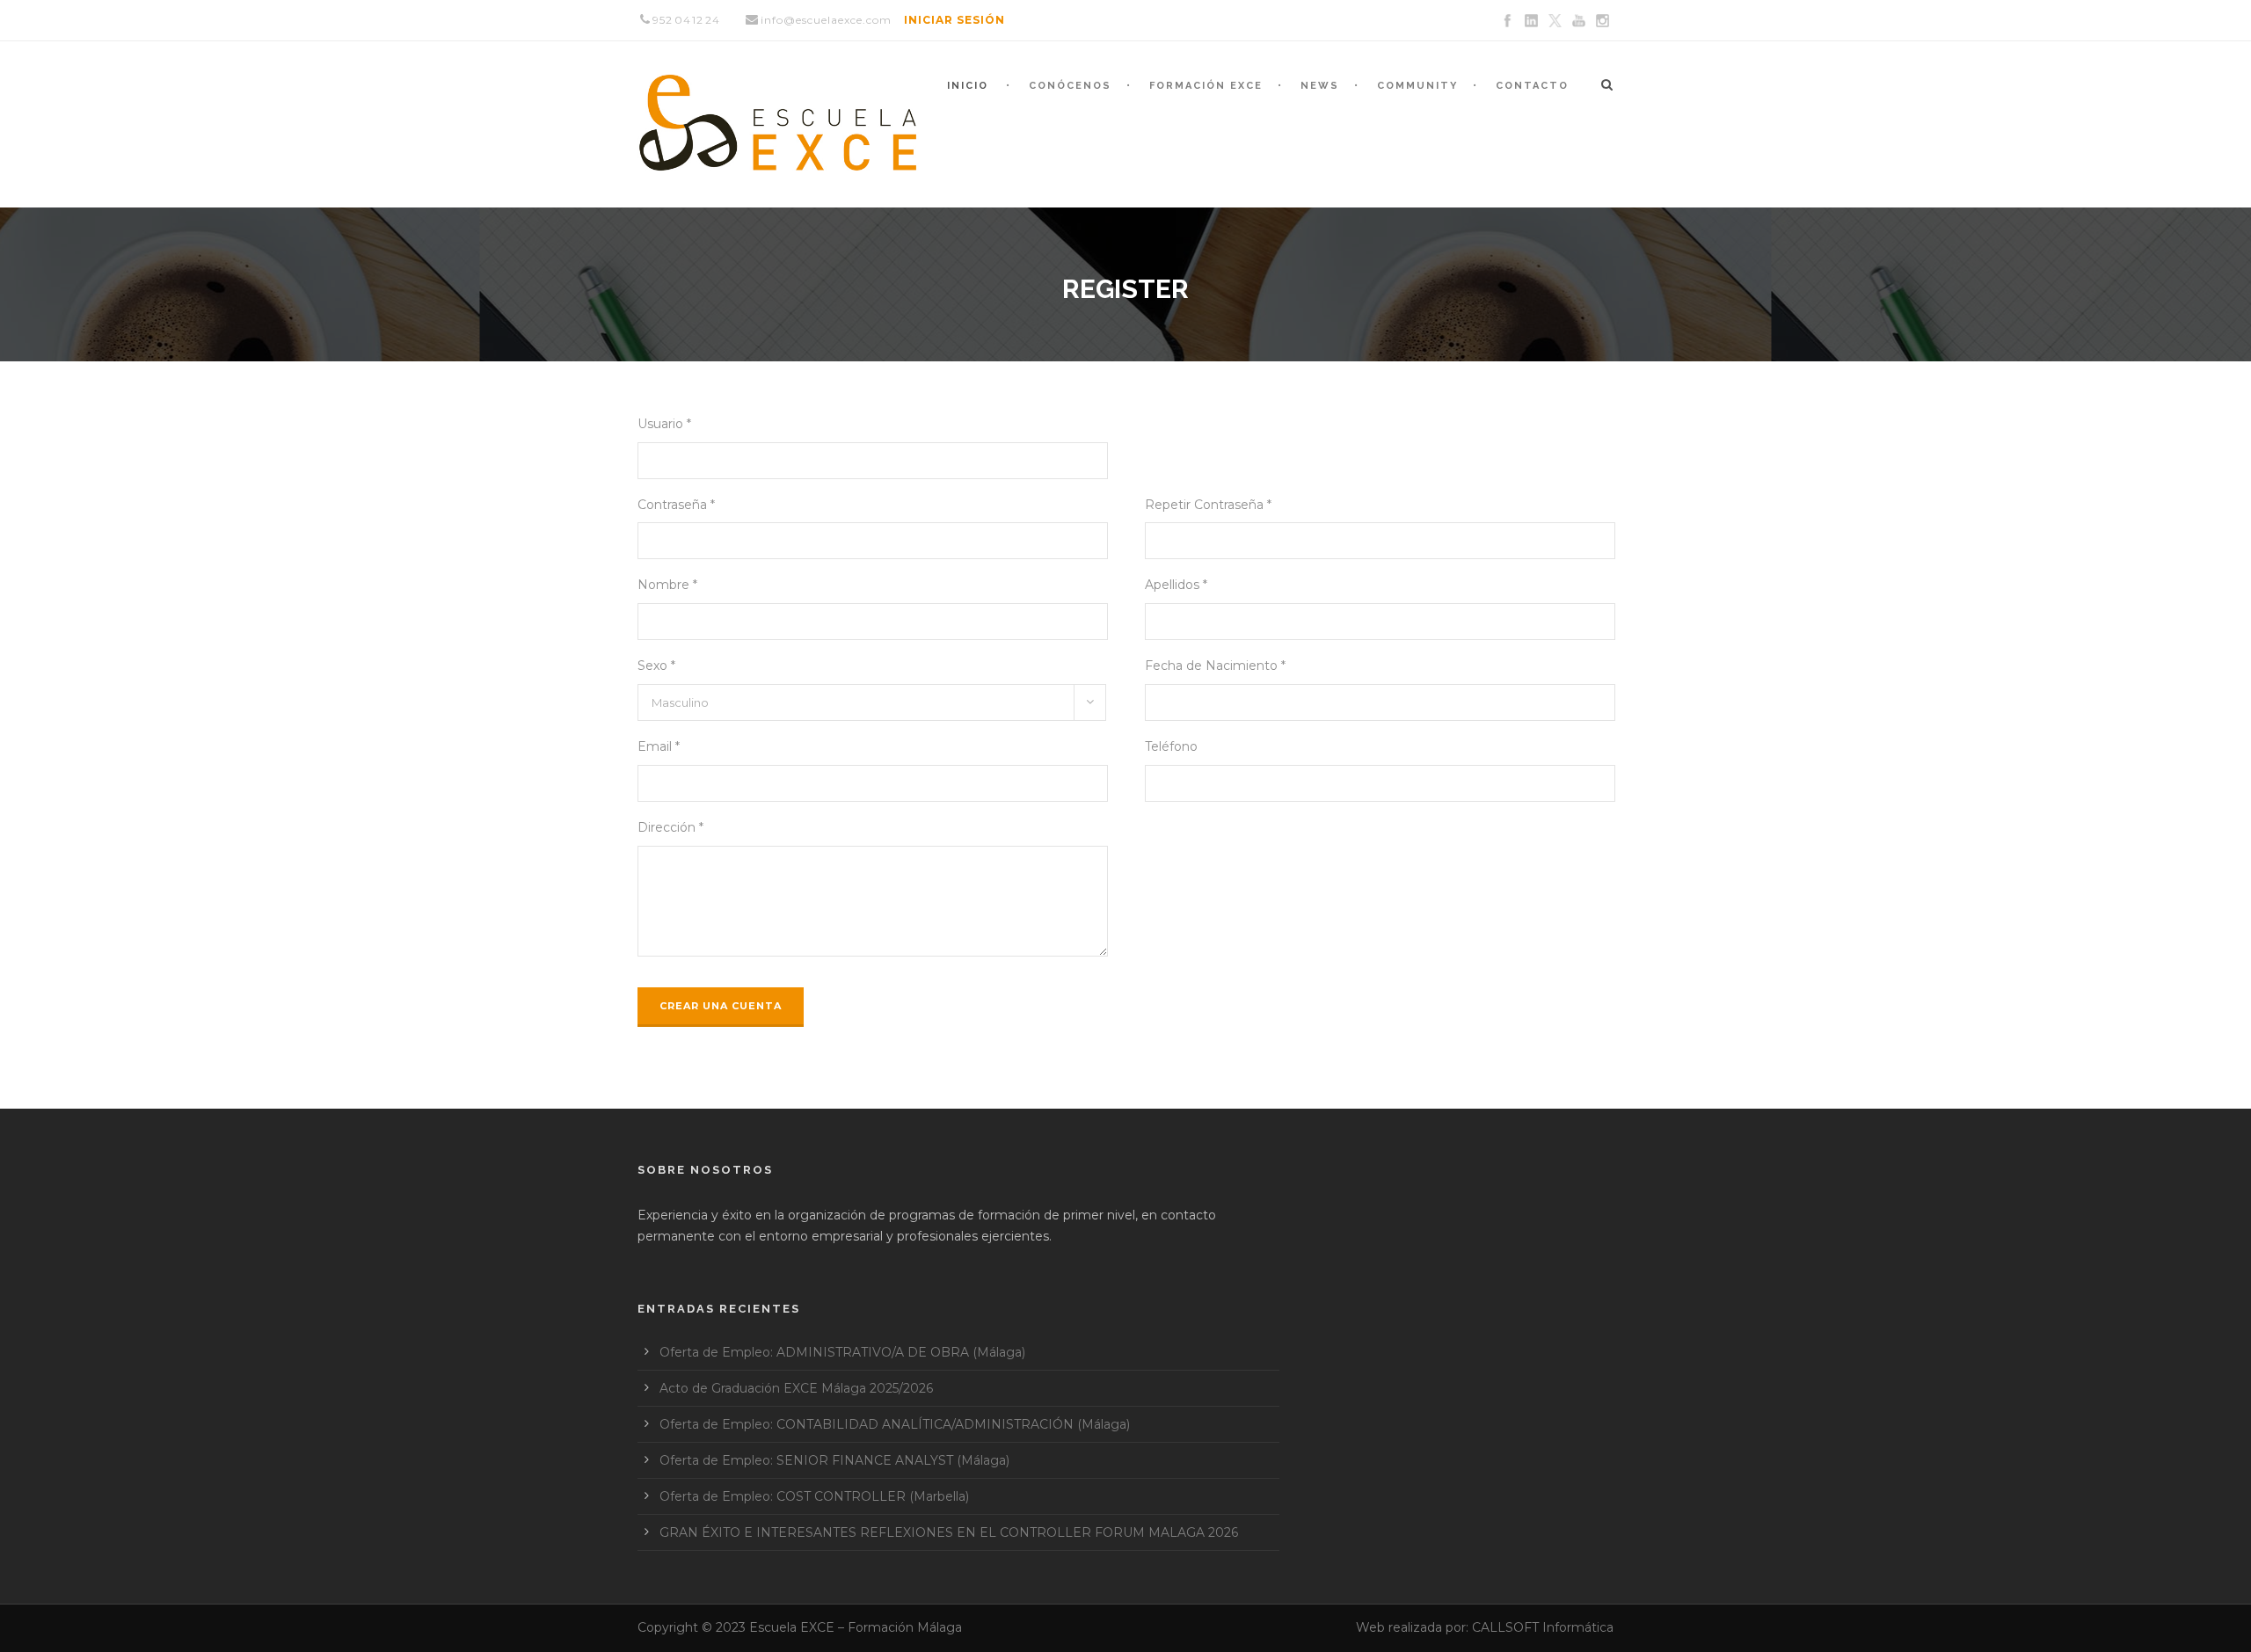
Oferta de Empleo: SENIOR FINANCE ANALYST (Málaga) (834, 1460)
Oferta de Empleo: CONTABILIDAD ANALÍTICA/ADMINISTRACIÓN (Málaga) (895, 1424)
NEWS (1320, 86)
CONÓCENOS (1070, 86)
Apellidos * (1176, 585)
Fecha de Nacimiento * (1215, 666)
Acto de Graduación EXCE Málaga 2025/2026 (796, 1388)
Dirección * (670, 827)
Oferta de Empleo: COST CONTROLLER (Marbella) (814, 1496)
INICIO (968, 86)
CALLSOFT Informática (1543, 1627)
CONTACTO (1532, 86)
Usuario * (664, 424)
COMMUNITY (1417, 86)
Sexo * (656, 666)
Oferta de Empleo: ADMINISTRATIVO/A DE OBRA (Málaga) (842, 1352)
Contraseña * (676, 505)
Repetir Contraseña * (1208, 505)
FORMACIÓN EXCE (1206, 86)
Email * (659, 746)
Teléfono (1171, 746)
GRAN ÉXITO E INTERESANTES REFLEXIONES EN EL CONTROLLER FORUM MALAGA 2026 (949, 1532)
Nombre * (667, 585)
